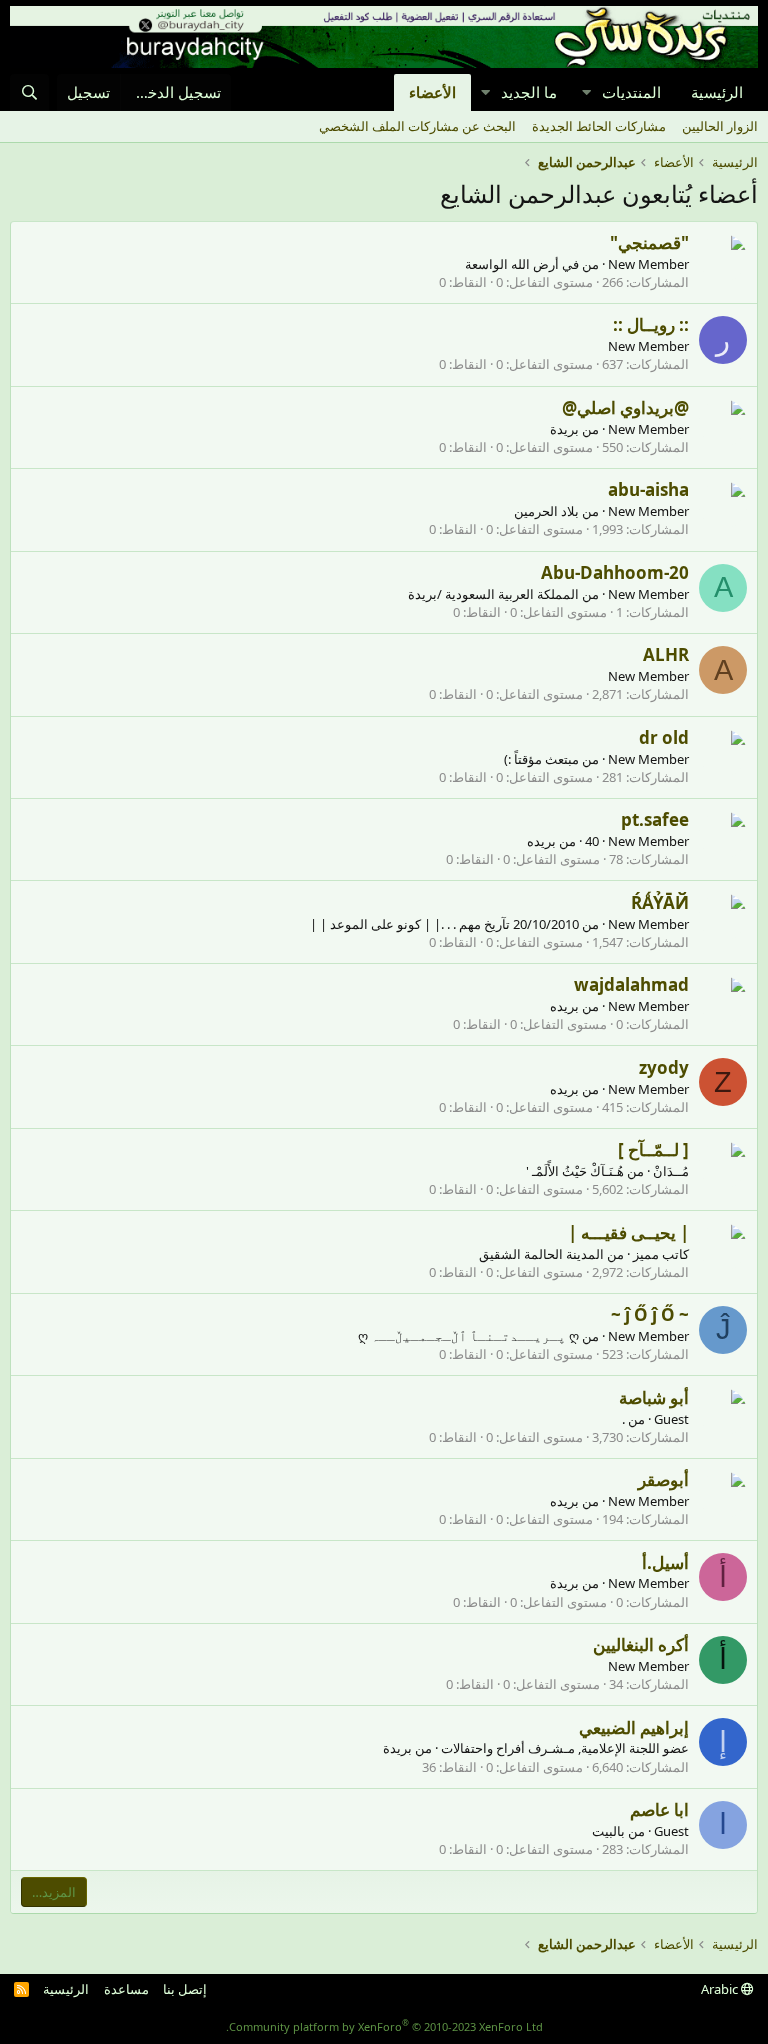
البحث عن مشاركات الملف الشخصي (417, 126)
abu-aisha (648, 489)
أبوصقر (663, 1479)
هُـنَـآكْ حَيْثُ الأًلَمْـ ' (575, 1171)
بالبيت (608, 1831)
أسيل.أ (665, 1562)
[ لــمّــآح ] (653, 1149)
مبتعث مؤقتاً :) (541, 759)
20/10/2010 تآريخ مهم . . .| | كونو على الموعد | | (444, 924)
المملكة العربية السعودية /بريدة (493, 594)
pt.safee (655, 819)
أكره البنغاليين (641, 1644)
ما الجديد (529, 92)
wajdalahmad (631, 984)
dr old (664, 737)
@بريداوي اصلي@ (625, 407)
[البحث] (29, 92)
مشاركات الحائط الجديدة (599, 126)
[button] (586, 92)
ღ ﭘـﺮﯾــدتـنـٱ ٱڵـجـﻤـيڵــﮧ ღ (468, 1336)
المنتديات (631, 92)
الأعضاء (432, 92)
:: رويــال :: (651, 324)
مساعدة (126, 1989)
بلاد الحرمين (546, 511)
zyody (664, 1067)
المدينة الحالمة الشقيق (541, 1254)
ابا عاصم (659, 1809)
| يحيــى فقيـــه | (628, 1232)
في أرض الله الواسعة (522, 264)
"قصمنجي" (649, 242)
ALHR (666, 654)
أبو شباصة (654, 1397)
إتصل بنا (185, 1989)
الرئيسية (717, 92)
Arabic (721, 1989)
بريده (541, 841)
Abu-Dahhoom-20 (615, 572)
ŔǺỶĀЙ (660, 902)
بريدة (564, 429)
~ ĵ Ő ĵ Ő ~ (650, 1314)
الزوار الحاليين (720, 126)
